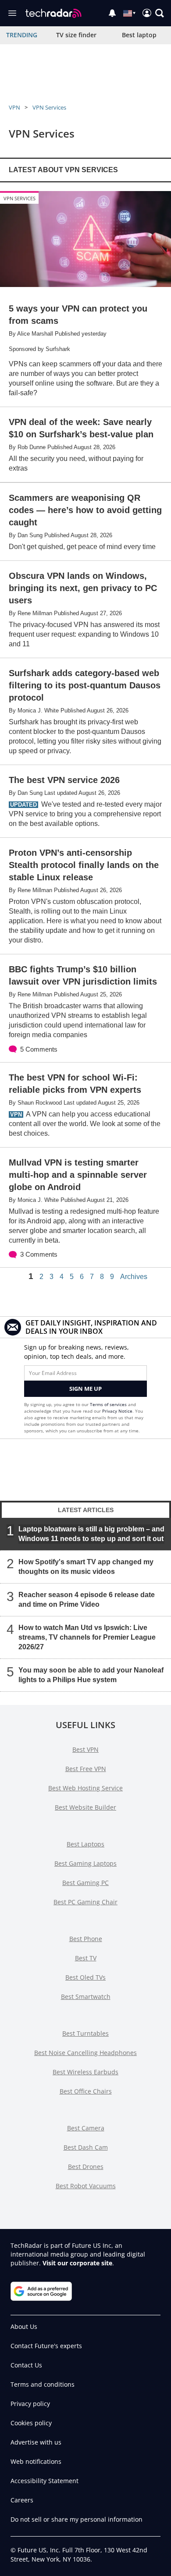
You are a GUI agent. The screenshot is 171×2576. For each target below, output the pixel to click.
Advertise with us (36, 2442)
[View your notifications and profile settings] (112, 13)
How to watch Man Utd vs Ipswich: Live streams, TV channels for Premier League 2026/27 (87, 1637)
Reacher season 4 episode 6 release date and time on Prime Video (87, 1600)
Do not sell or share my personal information (77, 2519)
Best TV (86, 1958)
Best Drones (86, 2167)
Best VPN (85, 1749)
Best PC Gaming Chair (85, 1902)
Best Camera (86, 2128)
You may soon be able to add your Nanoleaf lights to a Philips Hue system (91, 1675)
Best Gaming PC (85, 1883)
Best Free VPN (86, 1769)
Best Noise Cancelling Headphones (85, 2053)
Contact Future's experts (46, 2346)
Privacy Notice (117, 1411)
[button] (160, 13)
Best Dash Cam (86, 2147)
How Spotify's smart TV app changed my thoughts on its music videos (86, 1567)
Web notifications (36, 2461)
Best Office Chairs (86, 2091)
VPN (14, 107)
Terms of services (109, 1404)
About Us (24, 2326)
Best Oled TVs (85, 1977)
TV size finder (76, 35)
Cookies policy (31, 2423)
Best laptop (139, 35)
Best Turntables (85, 2033)
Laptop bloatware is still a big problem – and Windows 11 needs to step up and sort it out (91, 1534)
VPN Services (49, 107)
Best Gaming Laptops (85, 1863)
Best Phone (86, 1939)
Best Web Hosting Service (85, 1788)
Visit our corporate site (77, 2263)
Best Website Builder (85, 1807)
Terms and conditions (43, 2384)
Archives (134, 1277)
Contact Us (26, 2365)
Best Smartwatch (86, 1997)
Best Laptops (85, 1844)
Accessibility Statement (45, 2481)
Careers (22, 2500)
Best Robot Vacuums (86, 2186)
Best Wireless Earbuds (85, 2072)
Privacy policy (30, 2404)
